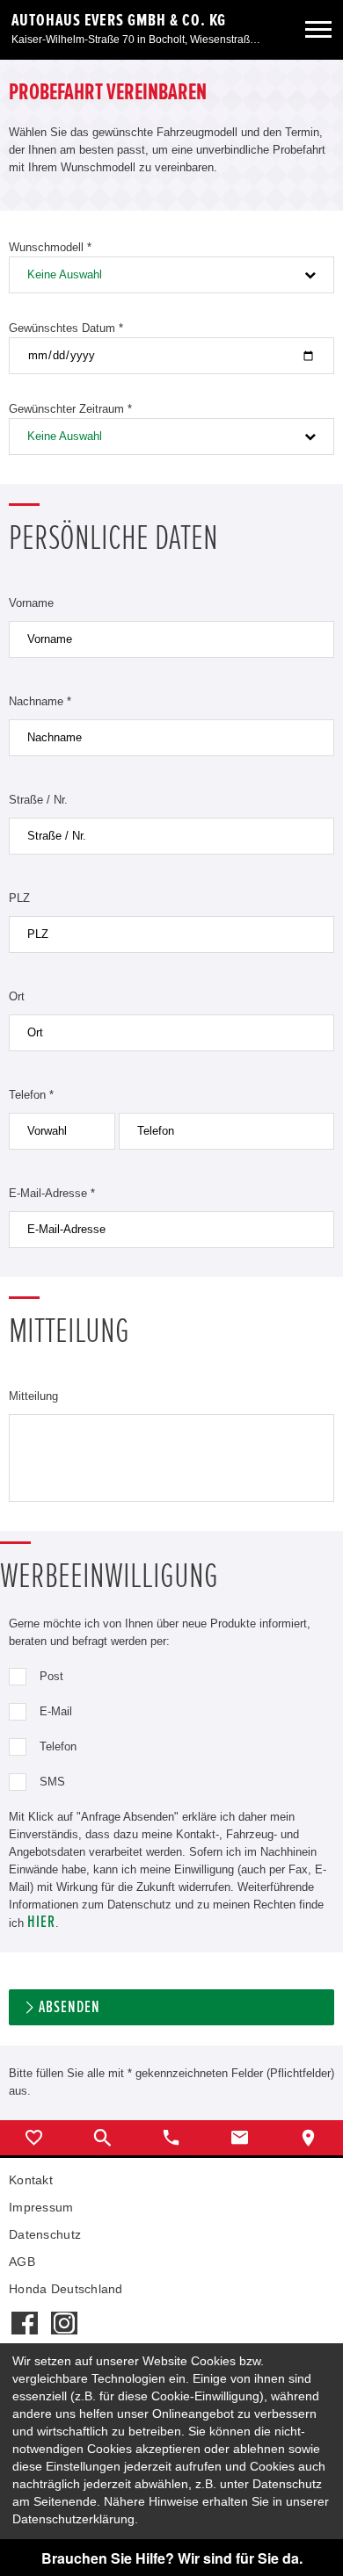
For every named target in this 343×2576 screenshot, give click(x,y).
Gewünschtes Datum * (66, 328)
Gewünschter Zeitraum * (70, 409)
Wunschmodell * (50, 247)
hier (41, 1922)
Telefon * (31, 1095)
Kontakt (31, 2180)
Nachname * (40, 701)
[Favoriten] (34, 2138)
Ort (17, 996)
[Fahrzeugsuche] (103, 2138)
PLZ (19, 898)
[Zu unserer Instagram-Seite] (64, 2314)
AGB (22, 2262)
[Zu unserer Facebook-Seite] (24, 2314)
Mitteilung (33, 1396)
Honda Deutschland (66, 2289)
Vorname (31, 603)
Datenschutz (45, 2234)
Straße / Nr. (38, 800)
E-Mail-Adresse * (52, 1193)
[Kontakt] (240, 2138)
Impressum (41, 2207)
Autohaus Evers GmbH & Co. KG (119, 20)
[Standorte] (309, 2138)
